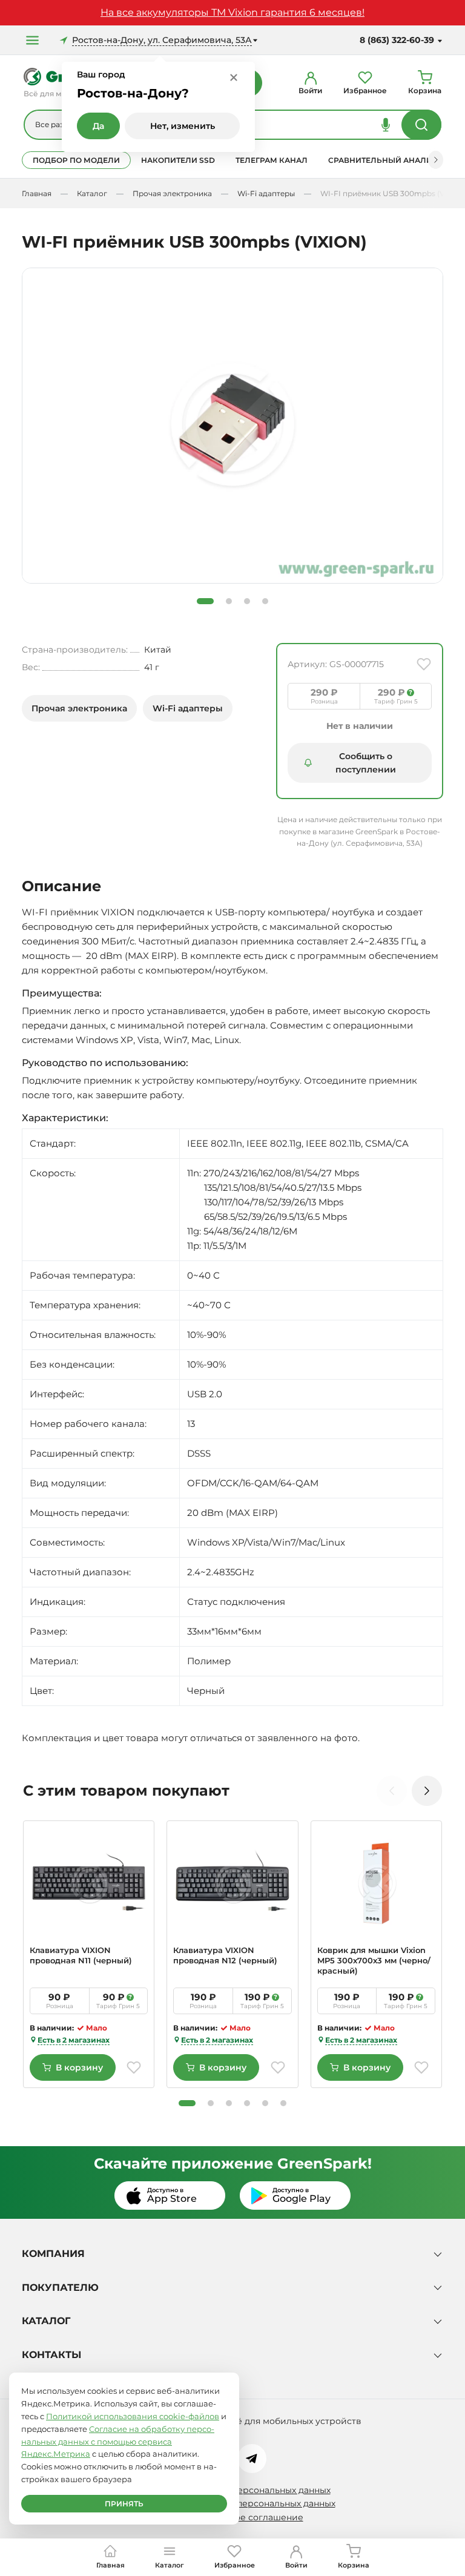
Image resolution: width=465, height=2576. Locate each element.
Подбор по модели (76, 160)
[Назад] (392, 1791)
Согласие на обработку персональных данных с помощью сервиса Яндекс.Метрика (118, 2442)
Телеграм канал (272, 160)
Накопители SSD (178, 160)
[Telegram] (252, 2459)
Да (98, 126)
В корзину (79, 2067)
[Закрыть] (234, 77)
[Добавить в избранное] (424, 664)
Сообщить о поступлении (366, 763)
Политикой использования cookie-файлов (133, 2416)
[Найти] (421, 125)
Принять (124, 2504)
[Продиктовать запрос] (386, 125)
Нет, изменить (183, 126)
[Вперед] (436, 160)
